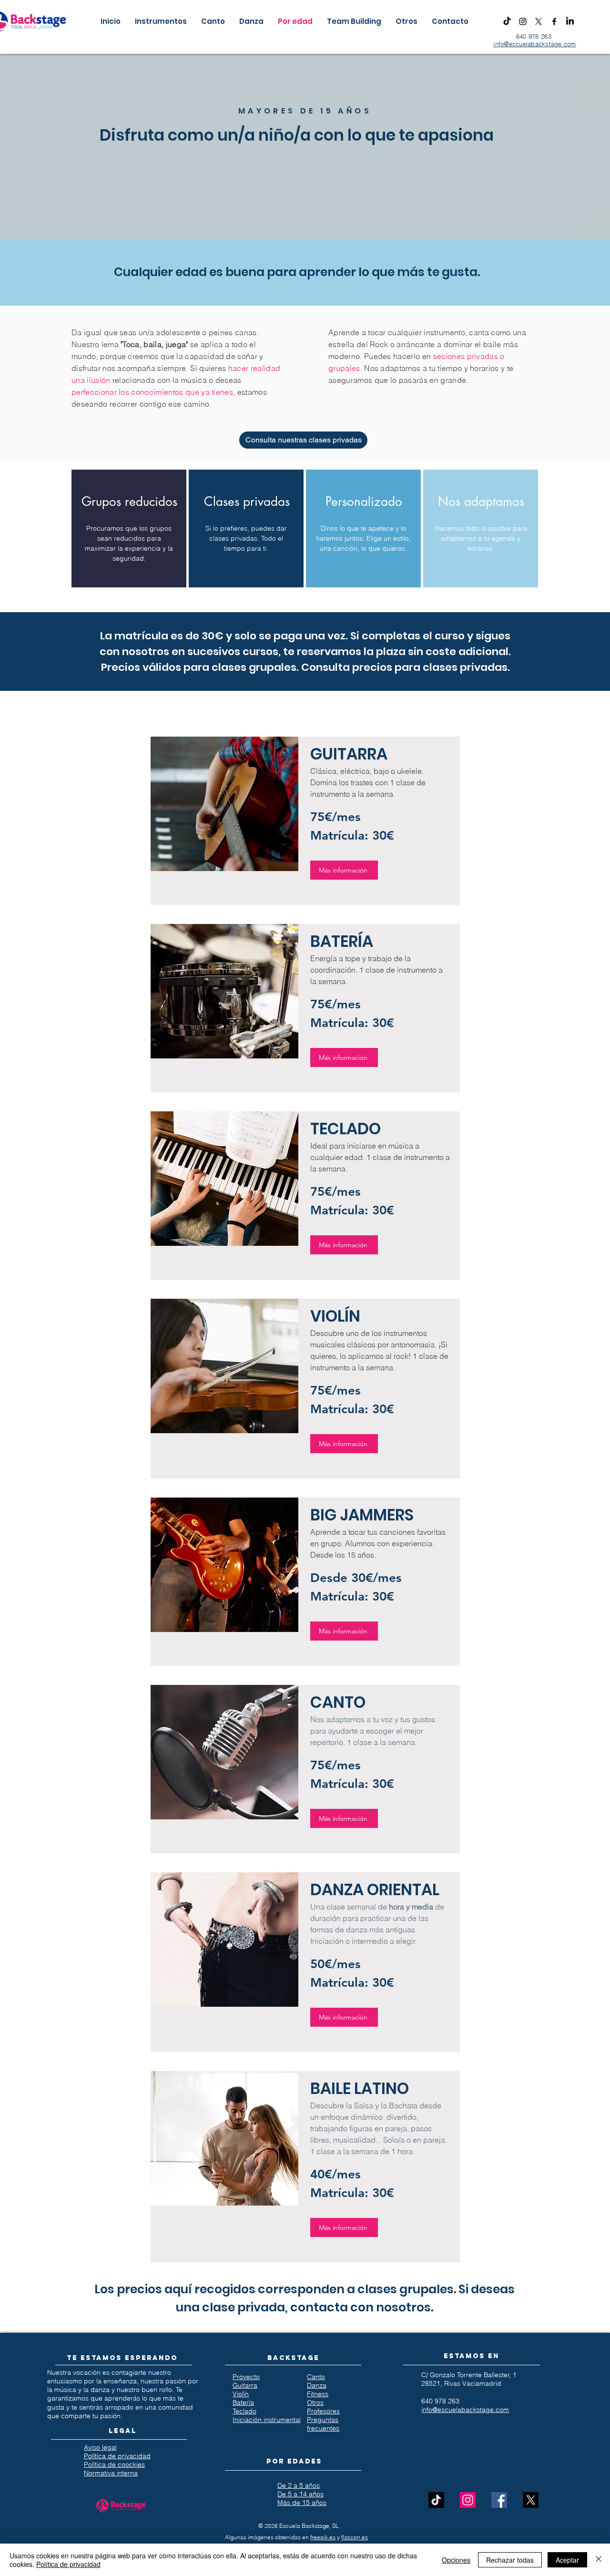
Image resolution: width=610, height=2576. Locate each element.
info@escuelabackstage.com (535, 44)
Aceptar (567, 2560)
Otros (315, 2402)
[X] (539, 21)
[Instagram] (523, 21)
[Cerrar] (599, 2560)
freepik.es (323, 2537)
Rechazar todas (510, 2560)
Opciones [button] (456, 2560)
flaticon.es (355, 2537)
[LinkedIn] (570, 21)
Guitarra (245, 2385)
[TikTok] (507, 21)
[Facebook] (554, 21)
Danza (317, 2385)
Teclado (244, 2411)
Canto (316, 2377)
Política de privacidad (68, 2564)
